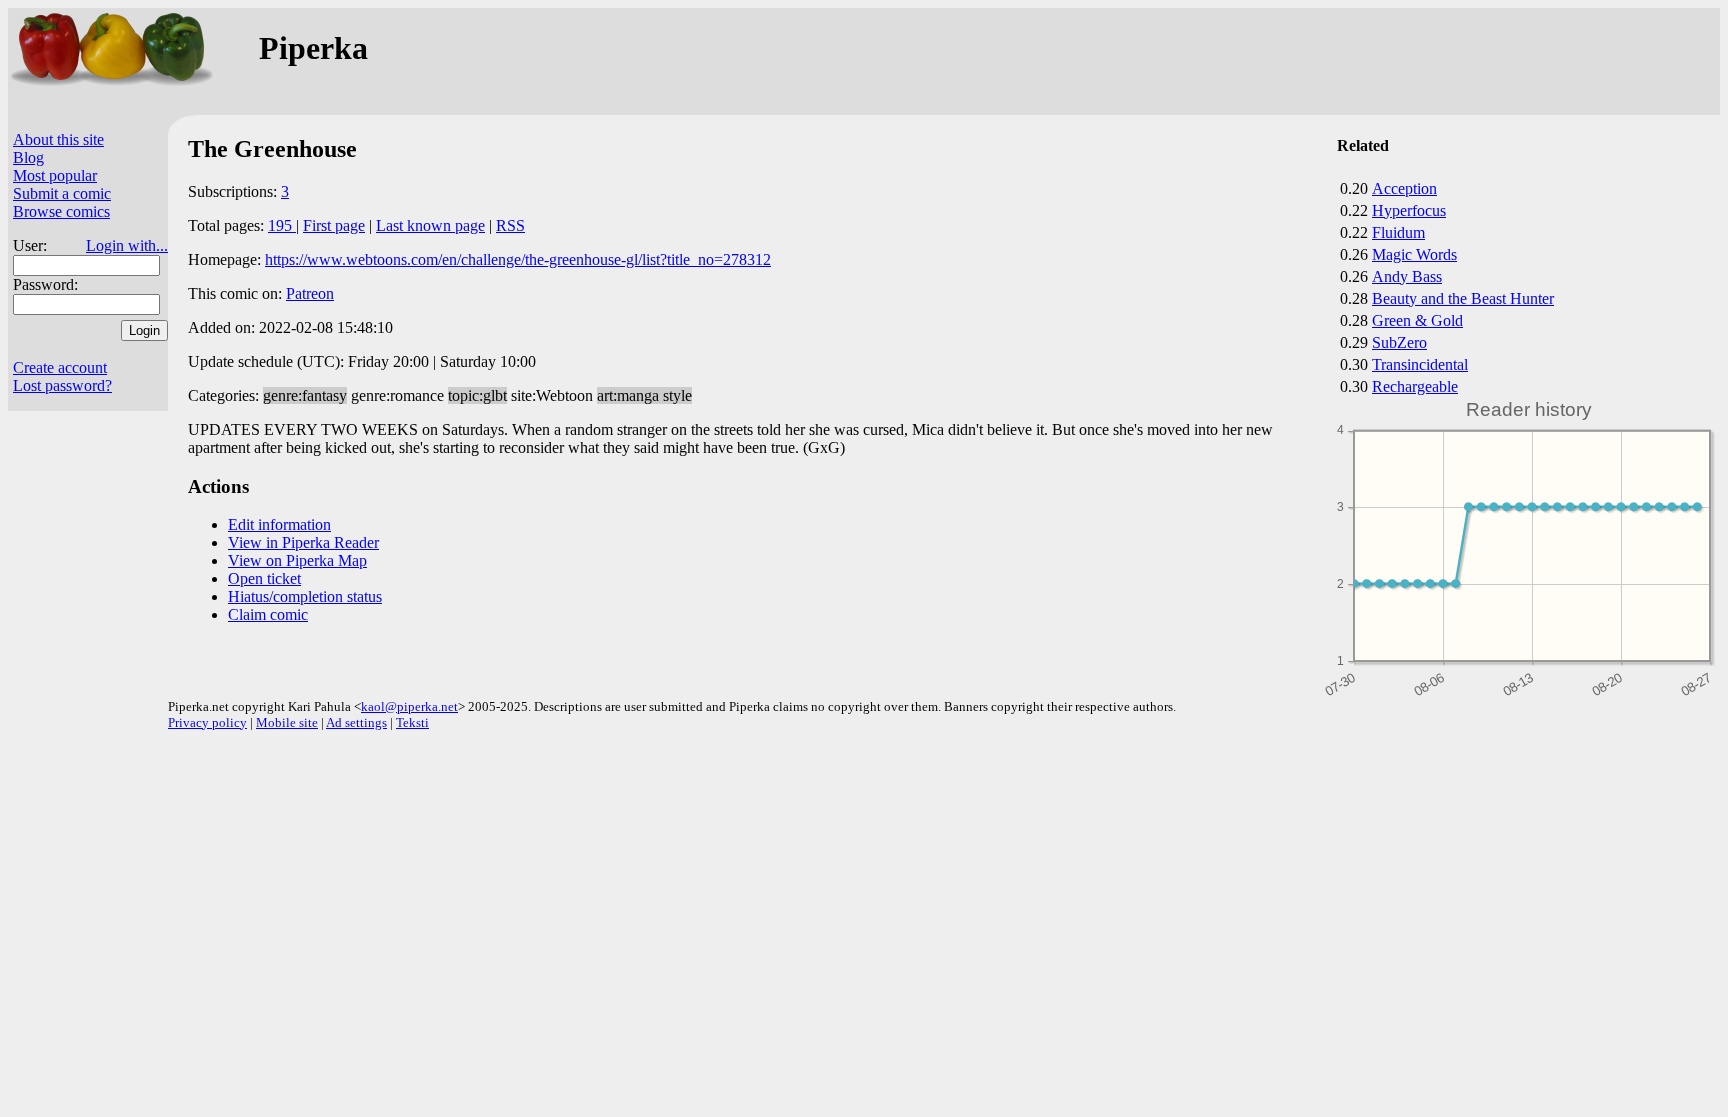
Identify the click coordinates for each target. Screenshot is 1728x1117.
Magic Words (1414, 254)
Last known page (430, 225)
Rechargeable (1415, 386)
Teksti (412, 722)
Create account (60, 367)
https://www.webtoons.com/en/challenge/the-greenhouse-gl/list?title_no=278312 (518, 259)
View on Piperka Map (297, 560)
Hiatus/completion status (305, 596)
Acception (1404, 188)
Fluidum (1398, 232)
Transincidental (1420, 364)
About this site (58, 139)
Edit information (279, 524)
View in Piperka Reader (303, 542)
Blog (28, 157)
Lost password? (62, 385)
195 (282, 225)
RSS (510, 225)
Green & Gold (1417, 320)
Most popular (55, 175)
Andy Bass (1407, 276)
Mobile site (287, 722)
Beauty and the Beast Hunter (1463, 298)
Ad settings (356, 722)
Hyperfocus (1409, 210)
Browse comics (61, 211)
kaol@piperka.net (409, 706)
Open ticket (264, 578)
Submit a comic (62, 193)
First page (334, 225)
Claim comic (268, 614)
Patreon (310, 293)
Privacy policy (207, 722)
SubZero (1399, 342)
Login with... (127, 245)
